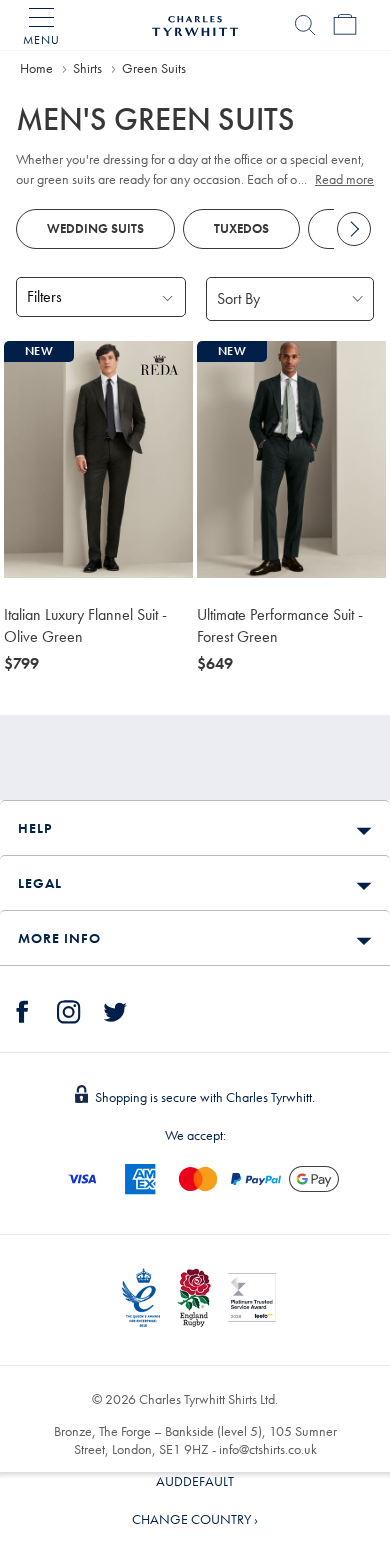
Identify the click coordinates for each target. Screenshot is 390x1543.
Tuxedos (241, 228)
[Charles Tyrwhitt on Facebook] (23, 1009)
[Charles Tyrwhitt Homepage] (195, 23)
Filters (44, 296)
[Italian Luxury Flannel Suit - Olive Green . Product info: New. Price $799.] (98, 459)
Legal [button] (40, 883)
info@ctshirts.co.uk (268, 1449)
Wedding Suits (95, 228)
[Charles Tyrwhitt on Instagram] (69, 1009)
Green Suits (154, 68)
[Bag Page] (345, 25)
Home (36, 68)
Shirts (87, 68)
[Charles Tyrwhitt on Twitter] (115, 1009)
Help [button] (35, 828)
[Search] (305, 25)
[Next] (354, 229)
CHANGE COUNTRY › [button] (195, 1519)
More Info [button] (59, 938)
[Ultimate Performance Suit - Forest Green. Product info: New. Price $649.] (291, 459)
